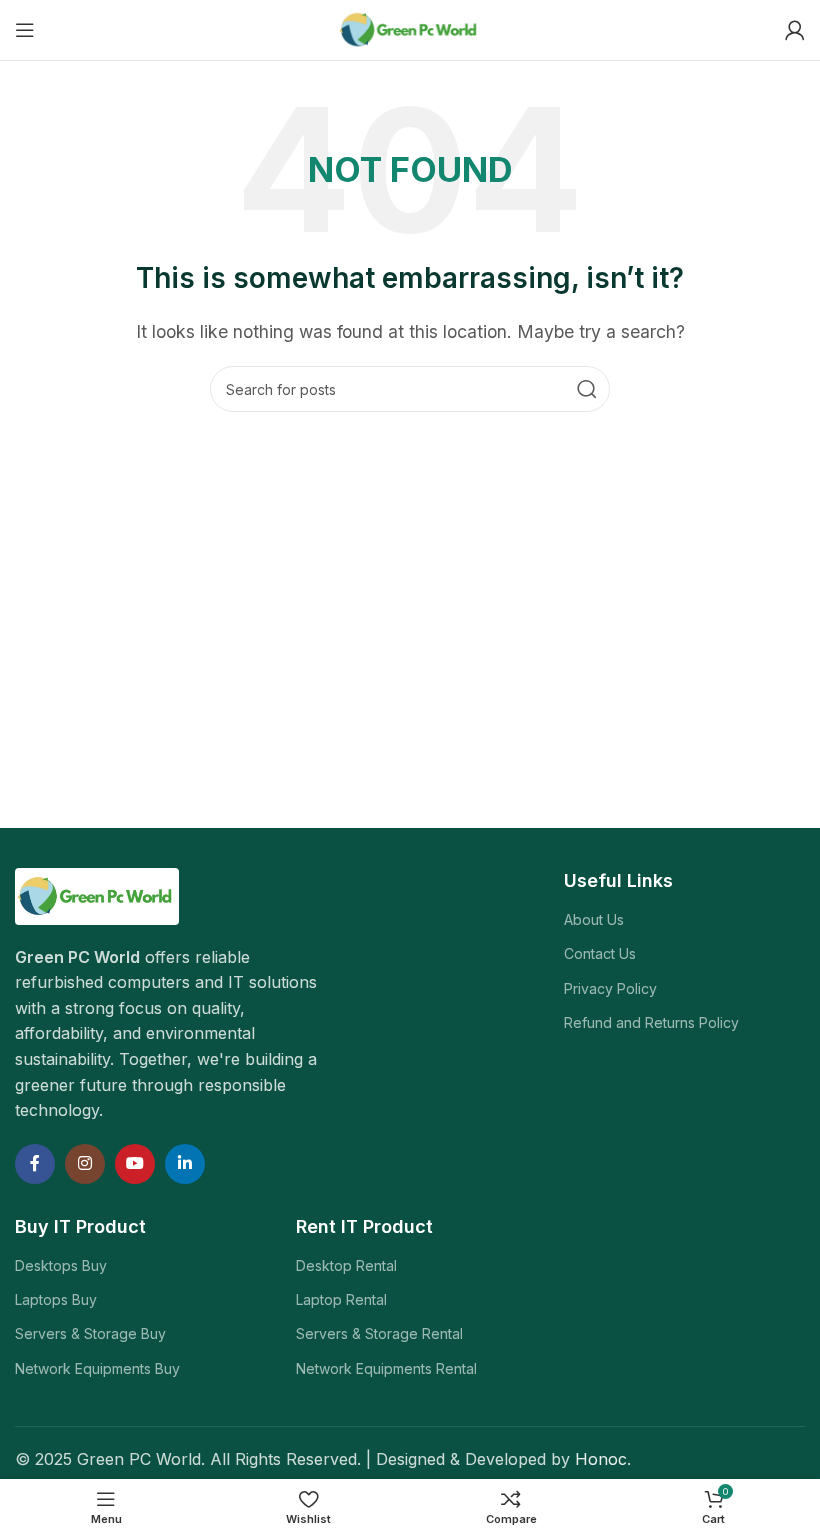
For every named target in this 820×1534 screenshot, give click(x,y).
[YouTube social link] (135, 1164)
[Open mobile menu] (25, 30)
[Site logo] (409, 28)
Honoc (601, 1459)
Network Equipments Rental (386, 1368)
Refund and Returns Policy (651, 1022)
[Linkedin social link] (185, 1164)
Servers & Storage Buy (90, 1333)
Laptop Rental (341, 1299)
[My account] (795, 30)
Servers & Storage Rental (379, 1333)
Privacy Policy (610, 988)
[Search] (587, 389)
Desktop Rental (346, 1265)
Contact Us (600, 953)
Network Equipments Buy (97, 1368)
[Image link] (97, 895)
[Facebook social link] (35, 1164)
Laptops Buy (56, 1299)
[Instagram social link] (85, 1164)
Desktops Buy (61, 1265)
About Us (594, 919)
